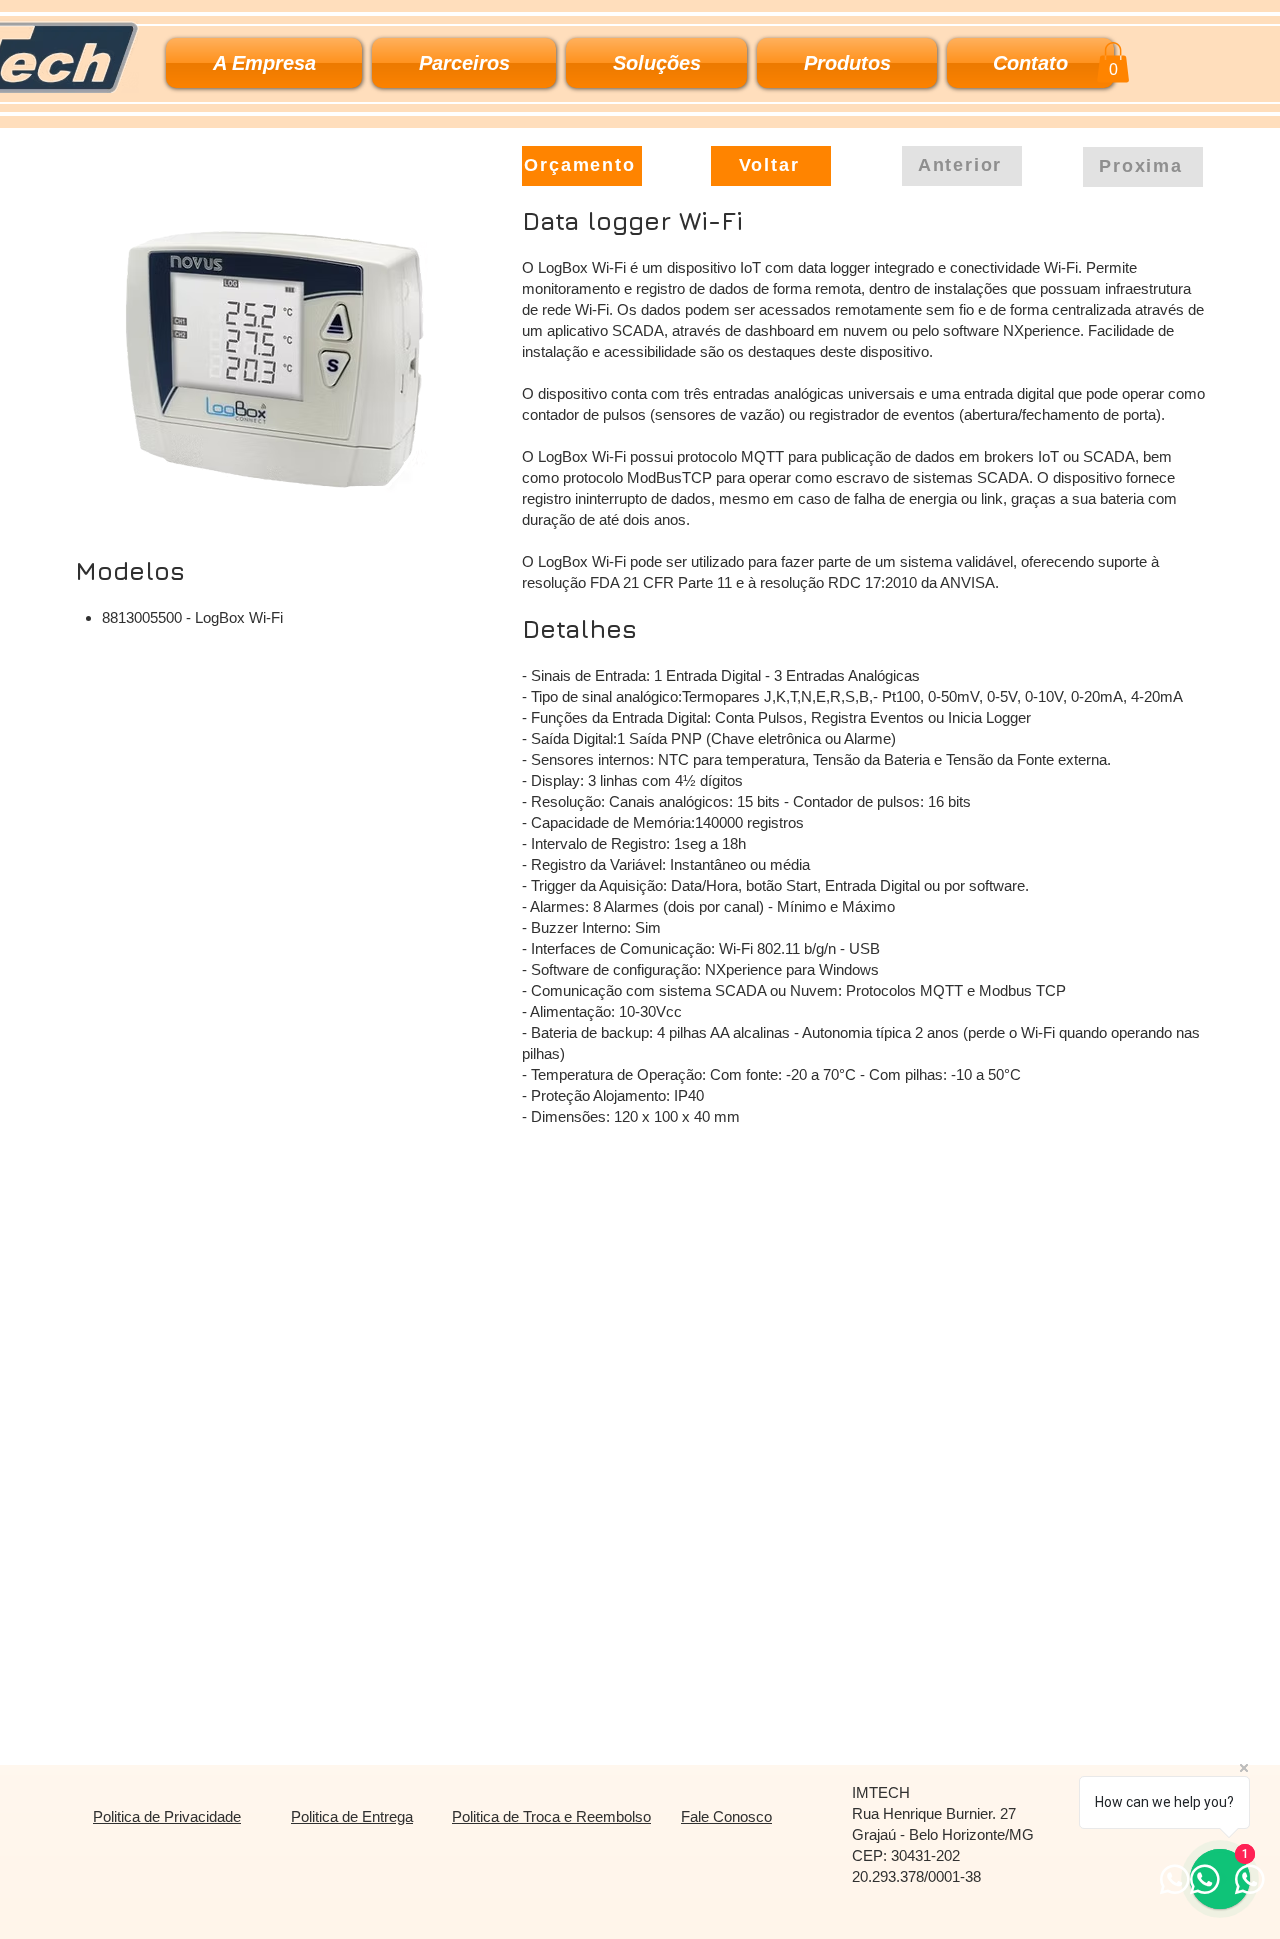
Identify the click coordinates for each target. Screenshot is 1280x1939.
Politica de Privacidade (167, 1816)
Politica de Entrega (352, 1816)
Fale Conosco (726, 1816)
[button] (656, 63)
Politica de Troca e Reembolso (551, 1816)
